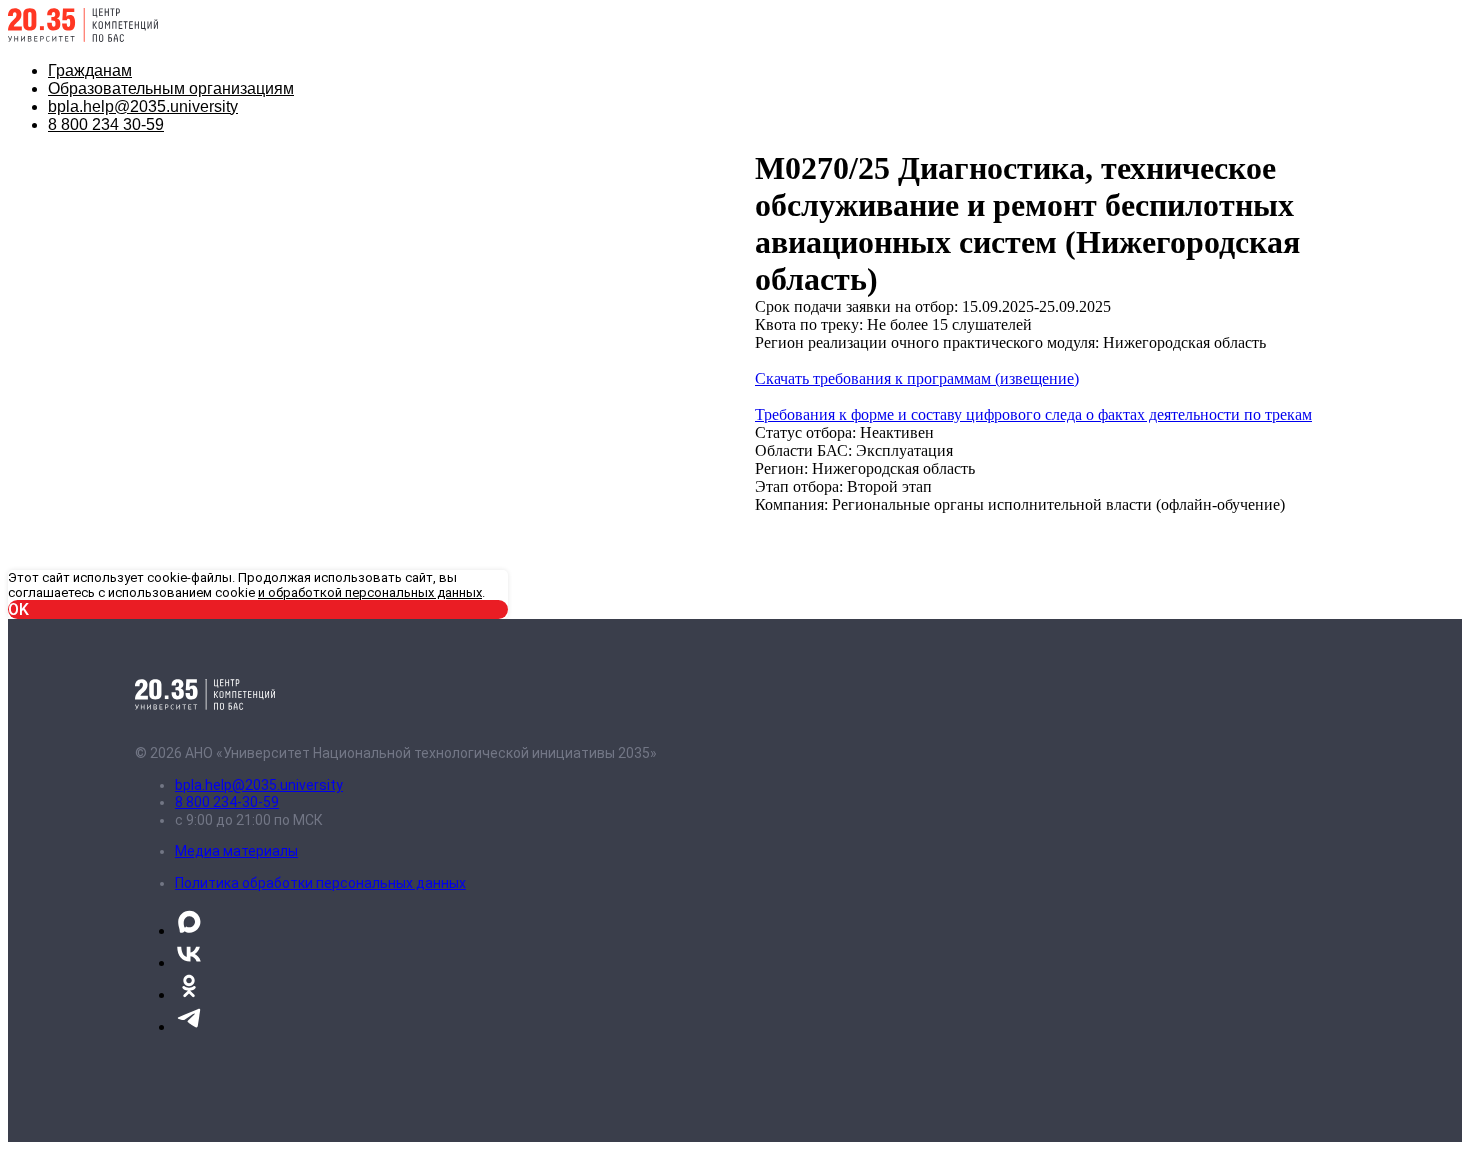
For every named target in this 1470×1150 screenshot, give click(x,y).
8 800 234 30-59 (106, 124)
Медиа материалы (236, 851)
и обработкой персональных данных (370, 592)
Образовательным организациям (171, 88)
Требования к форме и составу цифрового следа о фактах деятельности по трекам (1033, 414)
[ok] (189, 994)
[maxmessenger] (189, 930)
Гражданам (90, 70)
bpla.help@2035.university (143, 106)
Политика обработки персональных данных (320, 883)
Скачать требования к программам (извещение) (917, 378)
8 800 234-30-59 (227, 802)
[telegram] (189, 1026)
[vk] (189, 962)
